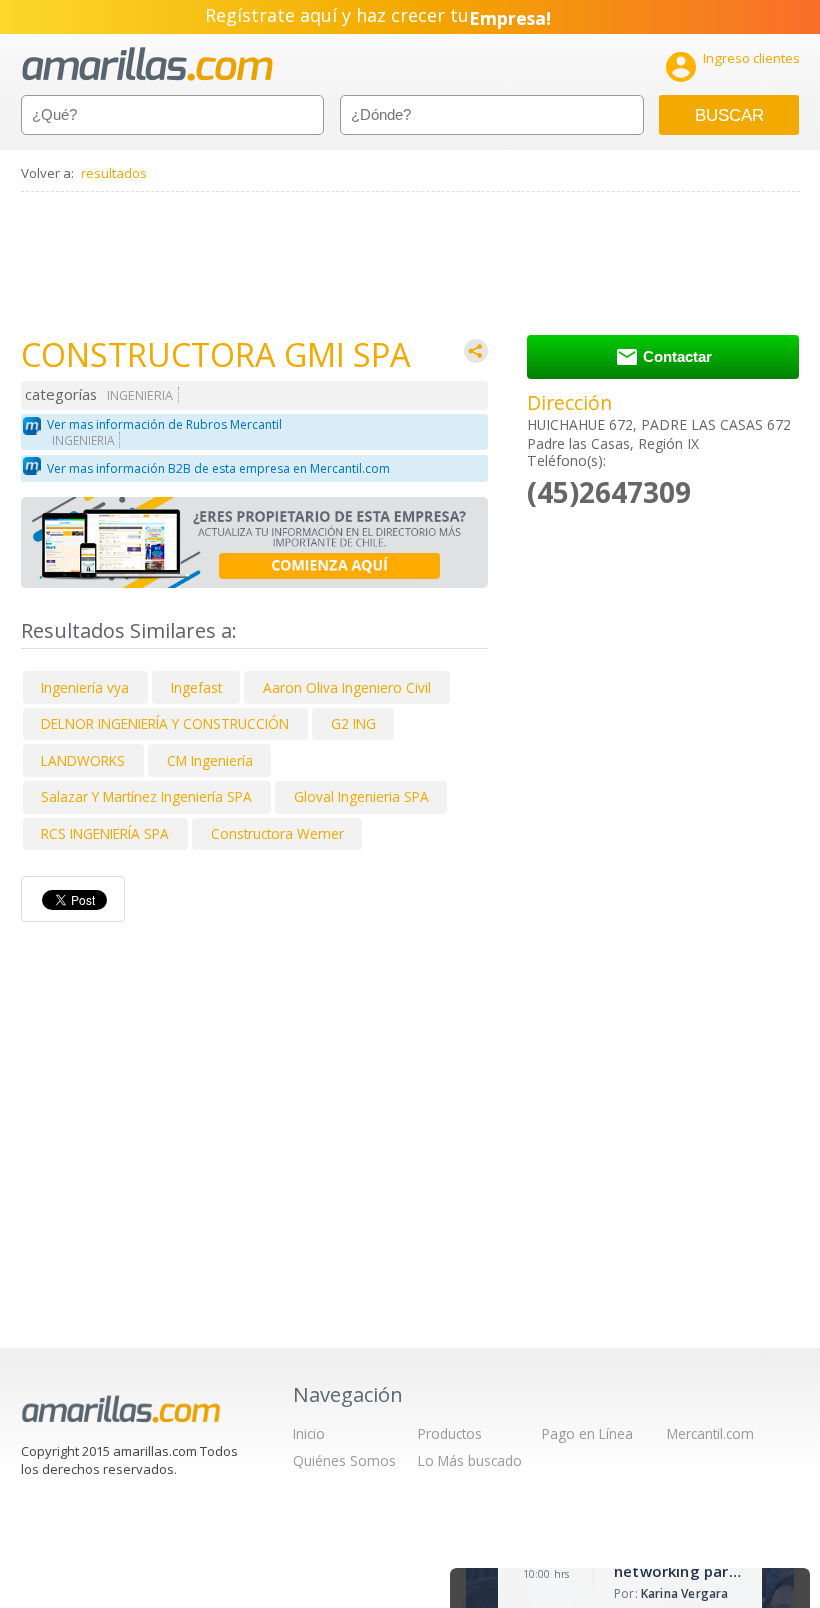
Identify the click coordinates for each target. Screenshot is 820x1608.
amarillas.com (147, 64)
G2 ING (353, 723)
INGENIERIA (140, 395)
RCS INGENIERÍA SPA (105, 833)
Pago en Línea (587, 1433)
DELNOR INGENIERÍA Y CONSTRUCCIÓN (165, 723)
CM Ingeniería (210, 760)
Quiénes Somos (344, 1460)
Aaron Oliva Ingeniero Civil (347, 687)
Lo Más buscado (470, 1460)
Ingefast (196, 687)
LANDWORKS (83, 760)
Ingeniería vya (85, 687)
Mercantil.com (710, 1433)
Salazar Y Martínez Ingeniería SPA (146, 796)
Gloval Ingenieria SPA (361, 796)
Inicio (309, 1433)
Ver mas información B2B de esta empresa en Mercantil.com (218, 468)
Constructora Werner (277, 833)
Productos (450, 1433)
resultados (114, 173)
